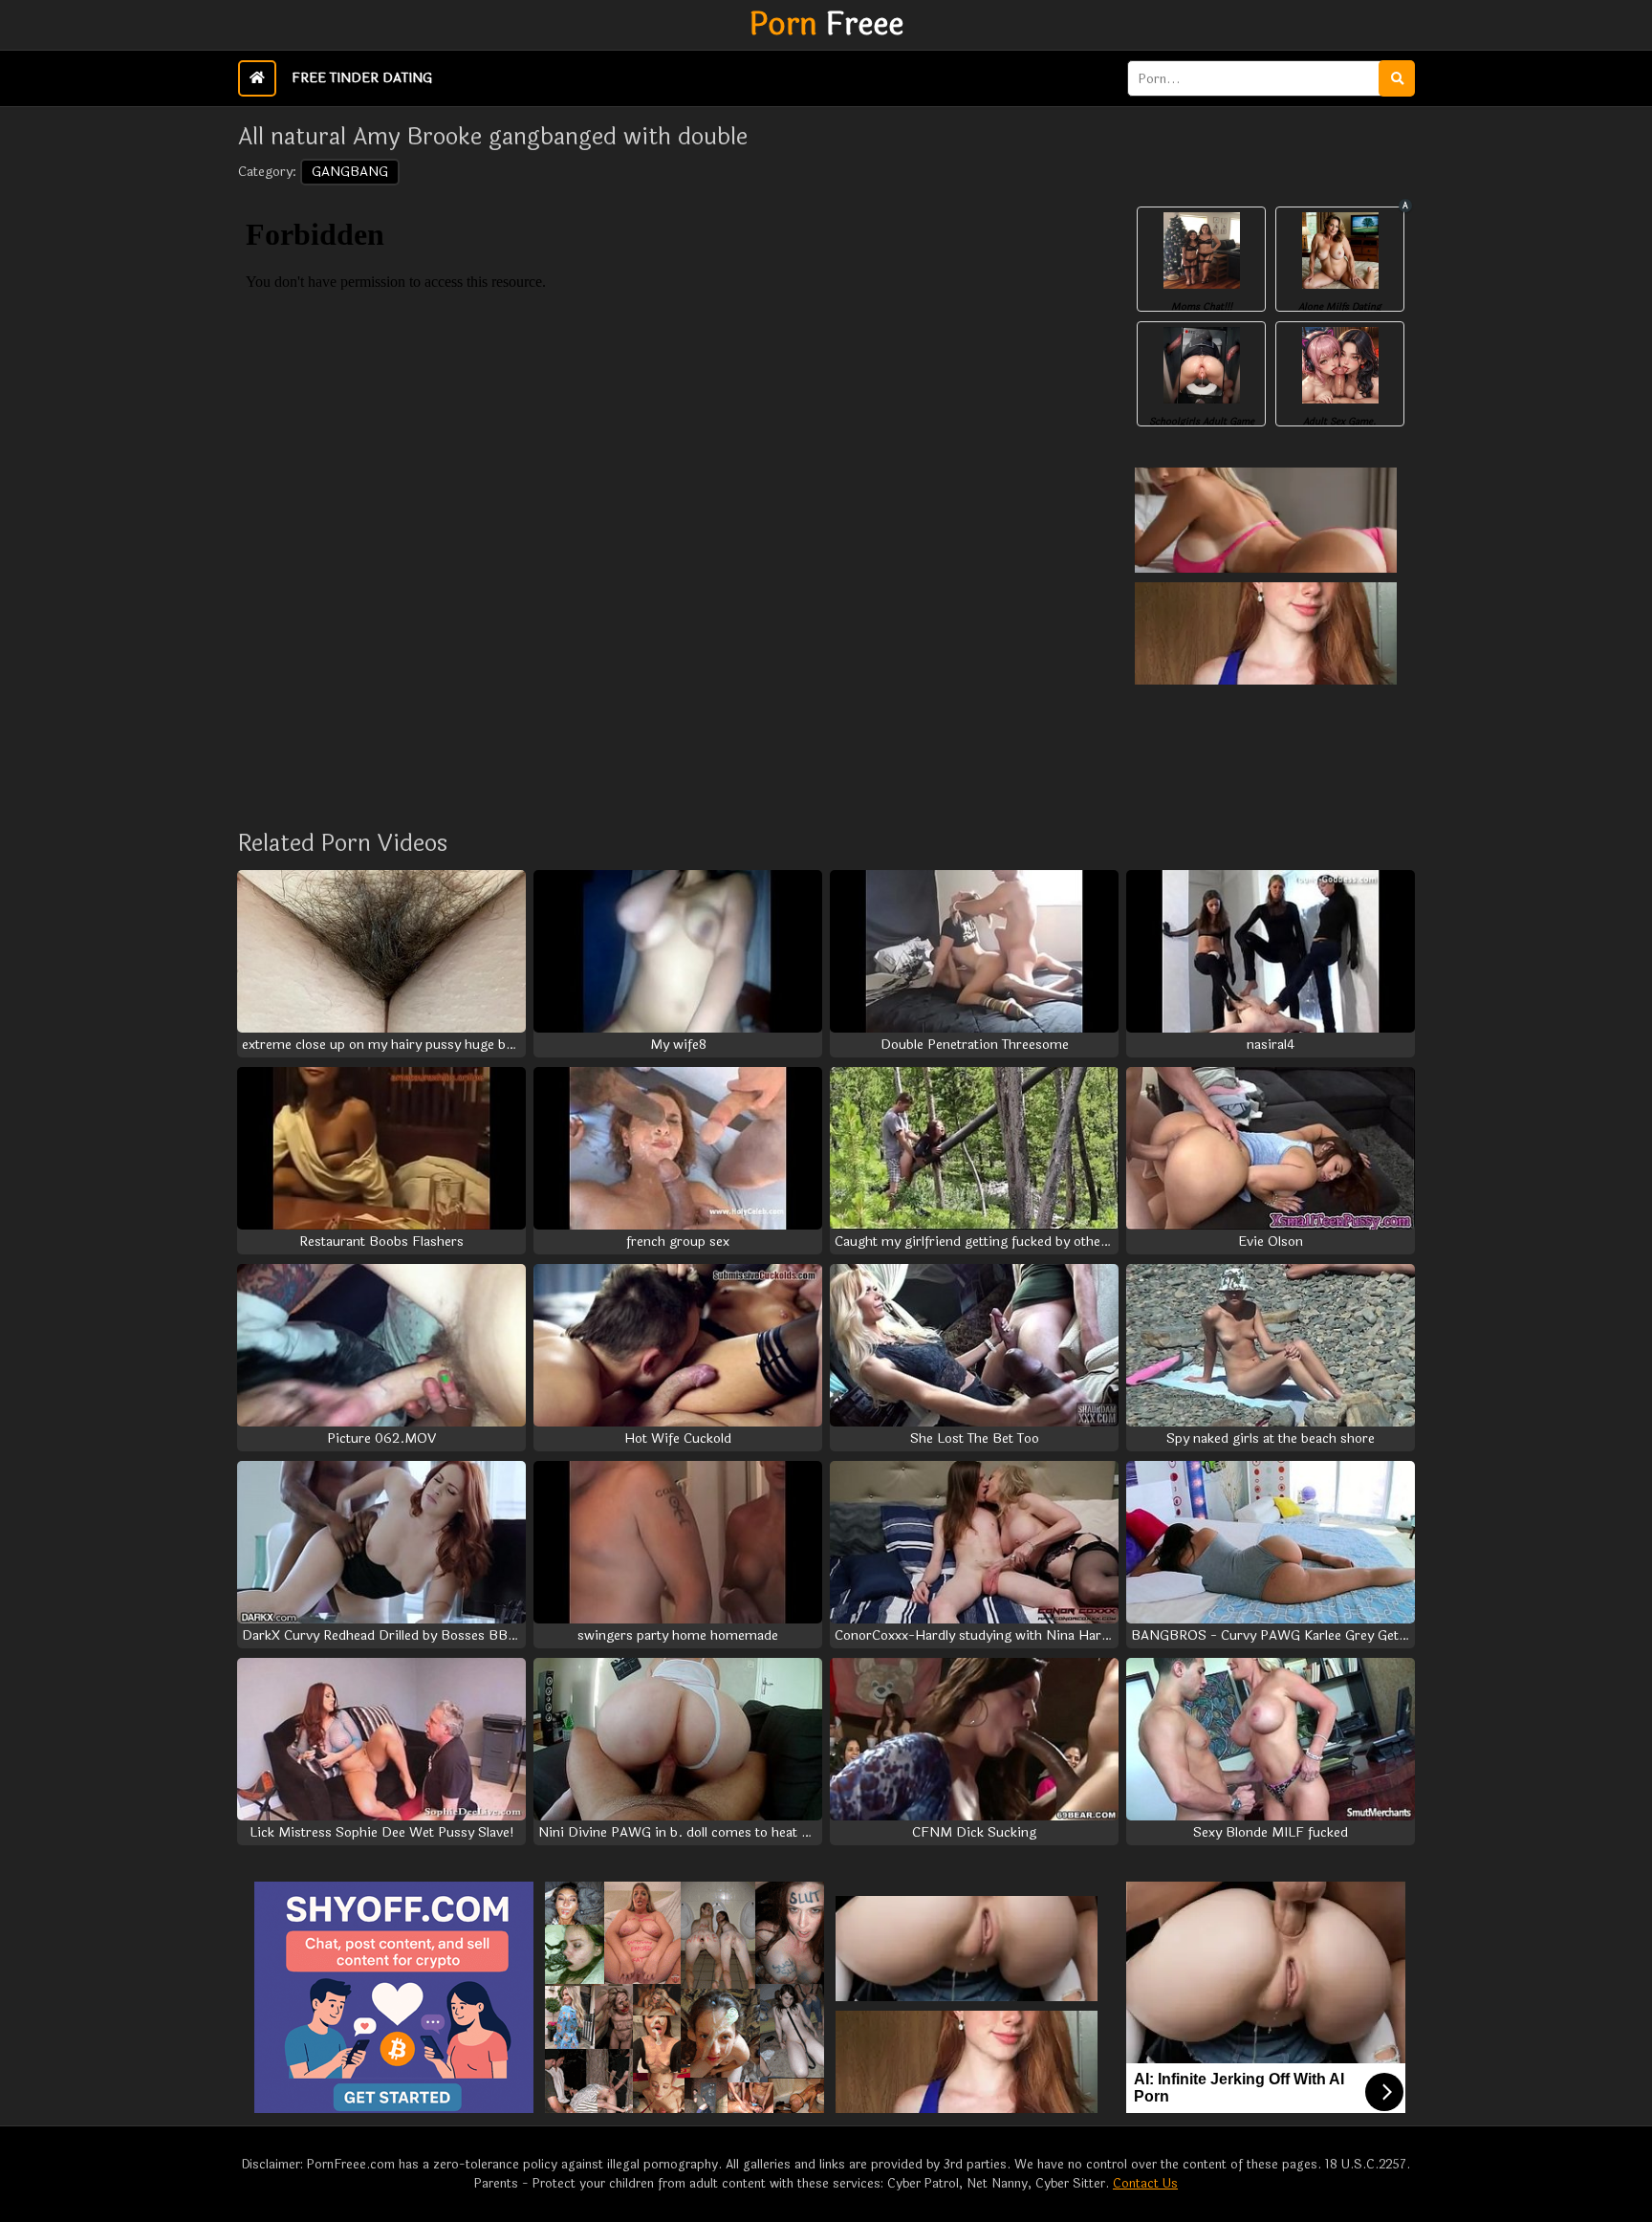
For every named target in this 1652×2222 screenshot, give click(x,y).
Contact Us (1145, 2184)
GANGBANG (350, 172)
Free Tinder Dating (362, 78)
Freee (826, 25)
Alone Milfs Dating (1340, 307)
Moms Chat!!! (1202, 307)
